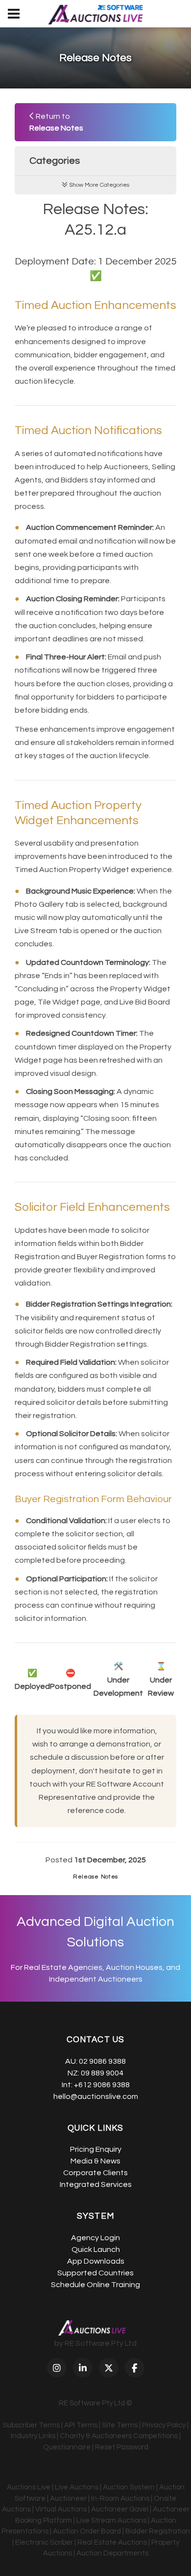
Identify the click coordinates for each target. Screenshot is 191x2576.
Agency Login (95, 2238)
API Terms (81, 2425)
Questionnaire (67, 2447)
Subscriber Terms (31, 2425)
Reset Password (122, 2447)
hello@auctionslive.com (96, 2096)
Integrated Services (96, 2184)
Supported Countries (95, 2273)
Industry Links (33, 2436)
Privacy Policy (164, 2425)
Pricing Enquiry (96, 2149)
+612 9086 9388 (102, 2085)
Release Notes (95, 1877)
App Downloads (96, 2261)
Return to (56, 122)
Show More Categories (98, 185)
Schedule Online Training (95, 2285)
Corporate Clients (95, 2173)
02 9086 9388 (102, 2061)
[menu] (14, 14)
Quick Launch (96, 2249)
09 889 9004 (102, 2073)
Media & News (95, 2161)
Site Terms (120, 2425)
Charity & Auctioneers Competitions (119, 2436)
